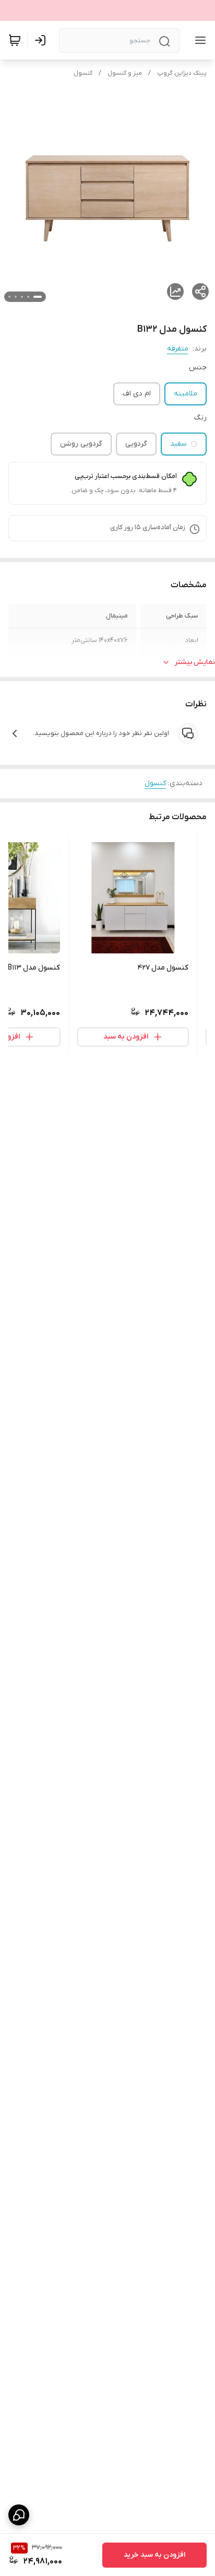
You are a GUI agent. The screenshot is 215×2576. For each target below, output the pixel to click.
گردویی (136, 444)
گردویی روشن (81, 444)
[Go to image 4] (16, 297)
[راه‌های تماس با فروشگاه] (19, 2515)
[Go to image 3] (22, 297)
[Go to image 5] (9, 297)
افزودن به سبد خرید (154, 2555)
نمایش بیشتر (195, 662)
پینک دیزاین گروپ (182, 73)
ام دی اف (137, 394)
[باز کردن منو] (198, 40)
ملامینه (186, 394)
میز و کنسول (125, 73)
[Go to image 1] (38, 297)
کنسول (83, 73)
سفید (178, 444)
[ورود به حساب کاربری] (42, 40)
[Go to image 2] (28, 297)
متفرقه (178, 349)
